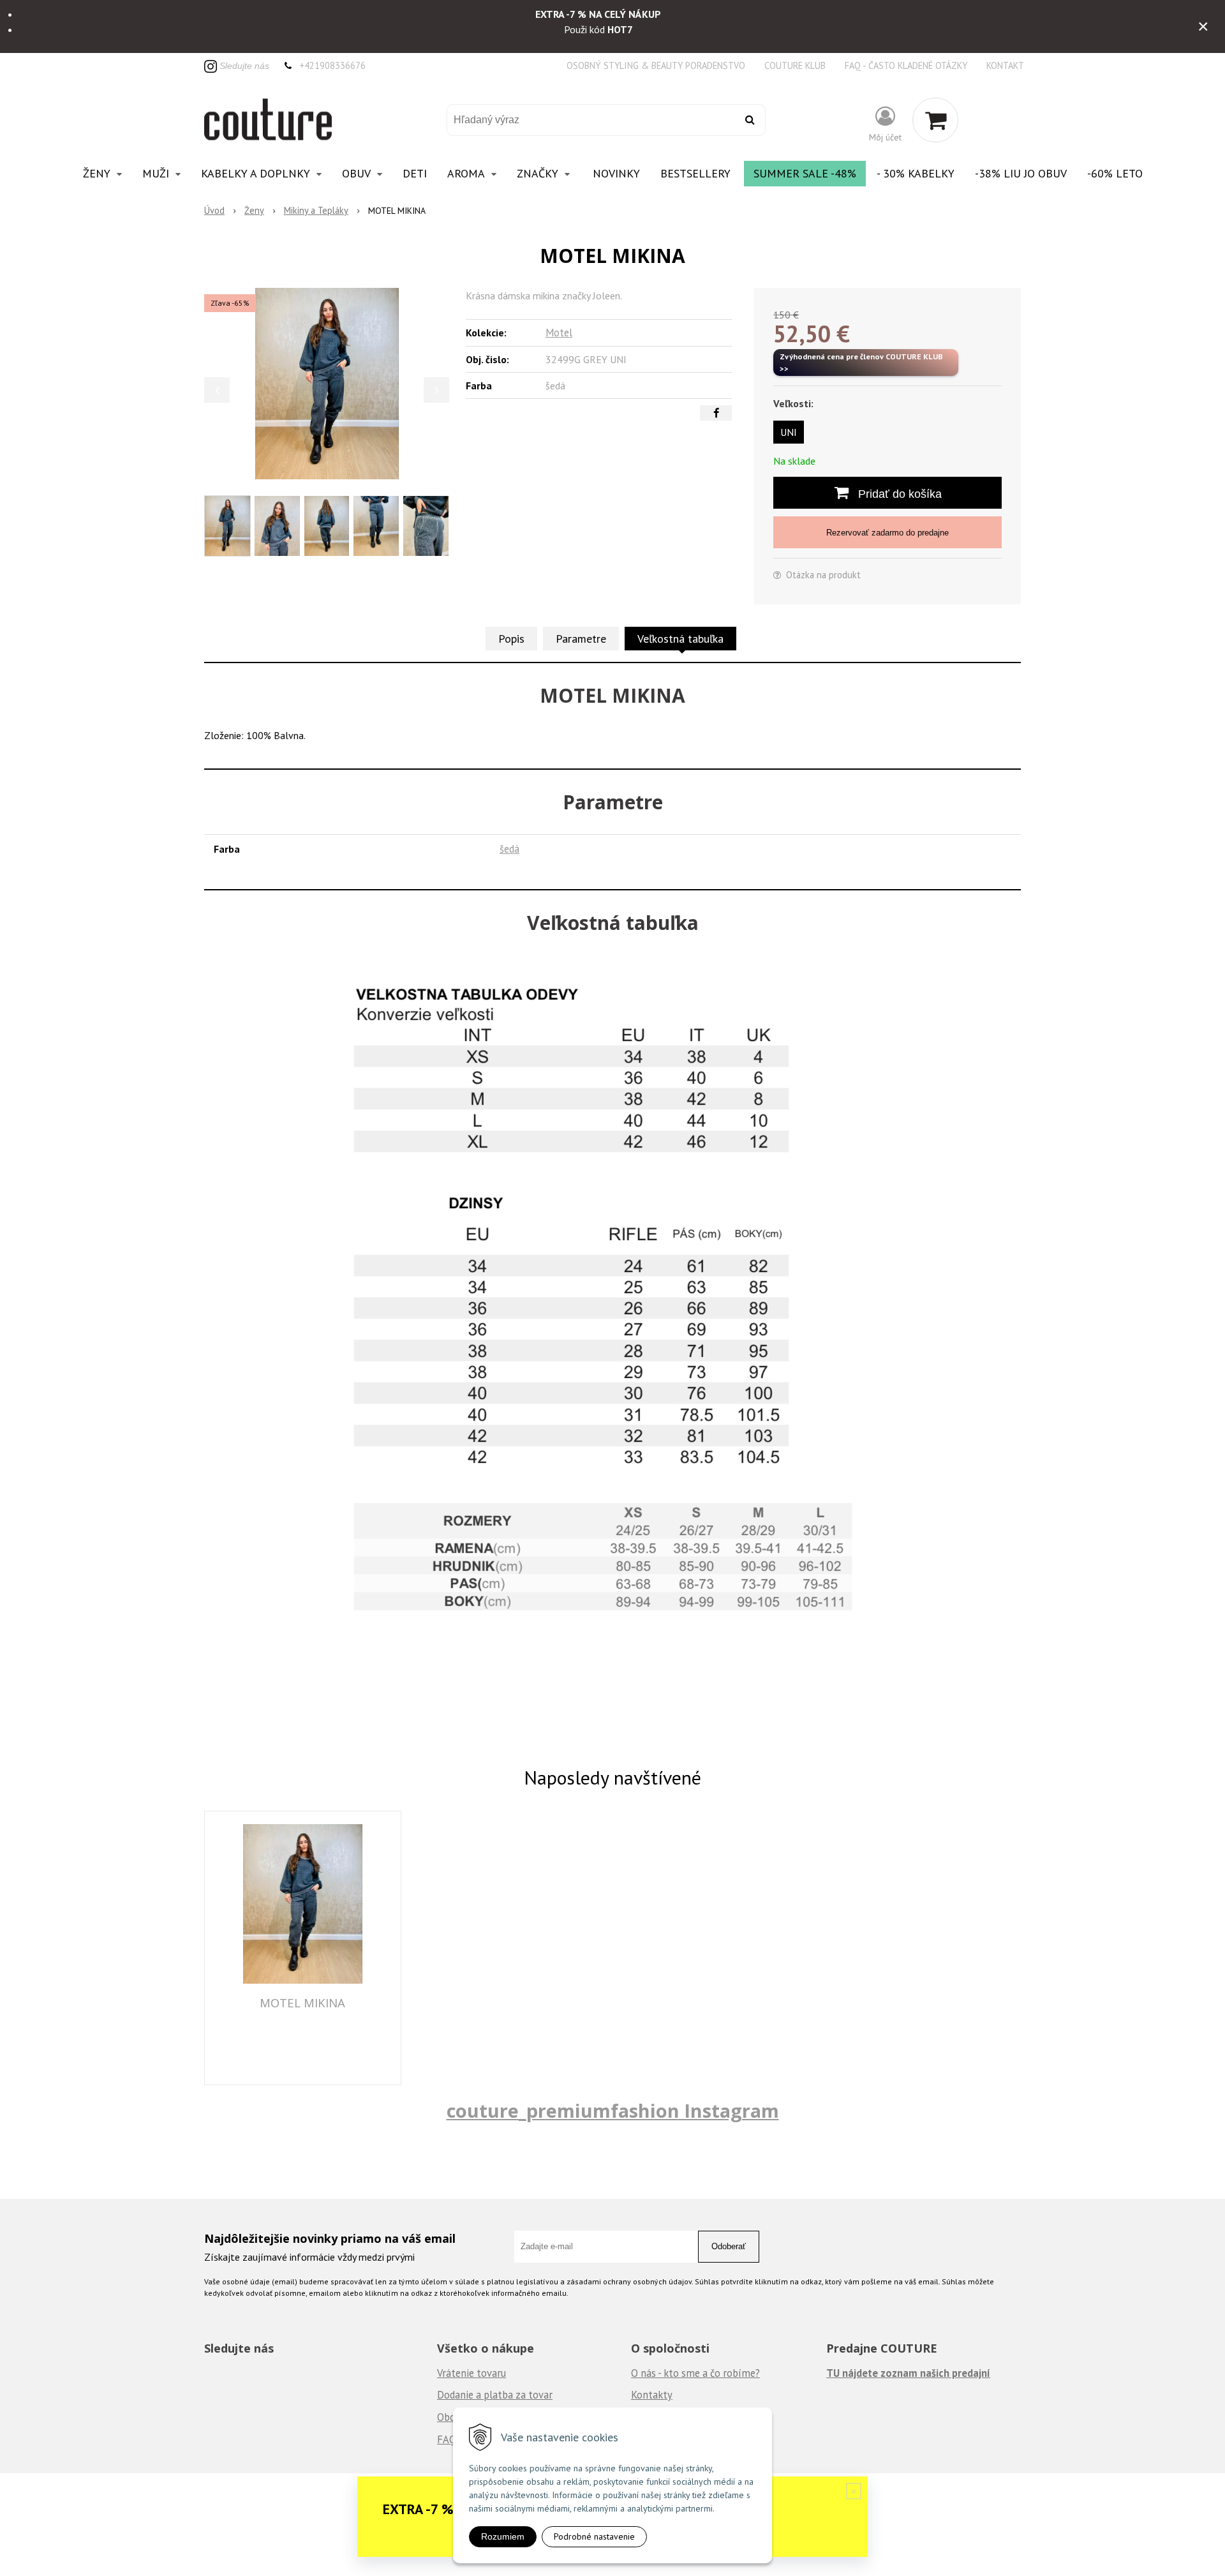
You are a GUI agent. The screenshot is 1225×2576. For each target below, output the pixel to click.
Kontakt (1005, 65)
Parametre (581, 639)
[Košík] (935, 120)
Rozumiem (503, 2536)
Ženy (254, 210)
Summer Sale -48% (805, 173)
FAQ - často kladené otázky (906, 65)
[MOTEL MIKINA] (327, 384)
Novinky (616, 173)
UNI (789, 432)
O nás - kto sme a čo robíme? (695, 2373)
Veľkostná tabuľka (680, 639)
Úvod (214, 210)
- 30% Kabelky (916, 173)
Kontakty (652, 2395)
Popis (511, 639)
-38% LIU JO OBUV (1021, 173)
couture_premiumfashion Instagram (613, 2110)
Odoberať (729, 2246)
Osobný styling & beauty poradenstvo (656, 65)
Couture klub (795, 65)
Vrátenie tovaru (471, 2373)
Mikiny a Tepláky (316, 210)
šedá (509, 849)
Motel (559, 333)
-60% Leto (1115, 173)
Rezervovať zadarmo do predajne (887, 533)
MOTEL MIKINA (302, 2003)
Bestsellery (695, 173)
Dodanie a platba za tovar (495, 2395)
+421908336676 (332, 65)
